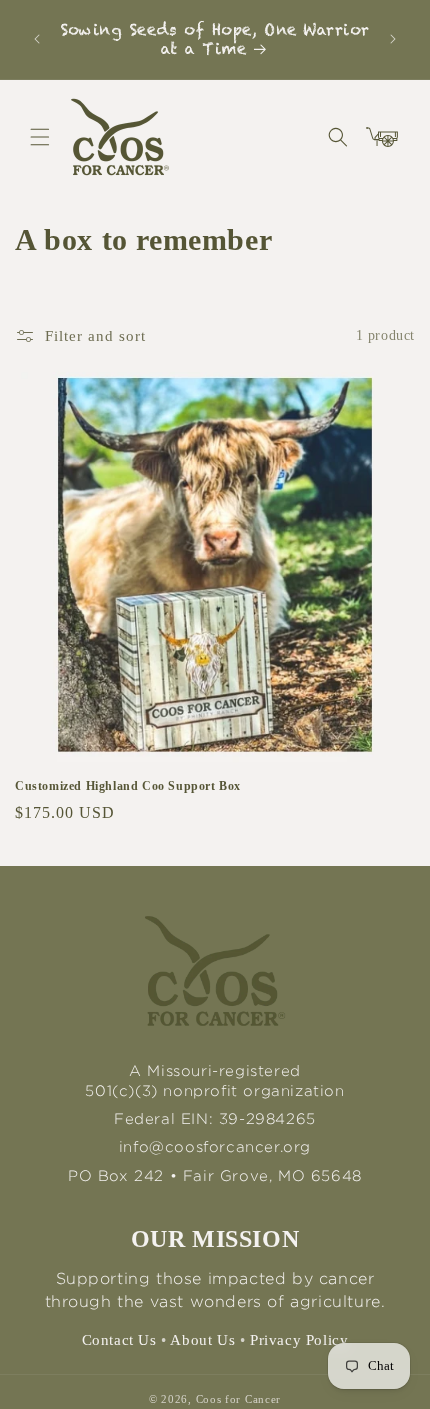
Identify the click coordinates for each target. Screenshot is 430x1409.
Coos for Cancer (239, 1399)
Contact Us (119, 1340)
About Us (202, 1340)
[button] (40, 137)
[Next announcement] (393, 39)
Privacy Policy (299, 1340)
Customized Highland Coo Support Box (128, 786)
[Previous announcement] (37, 39)
